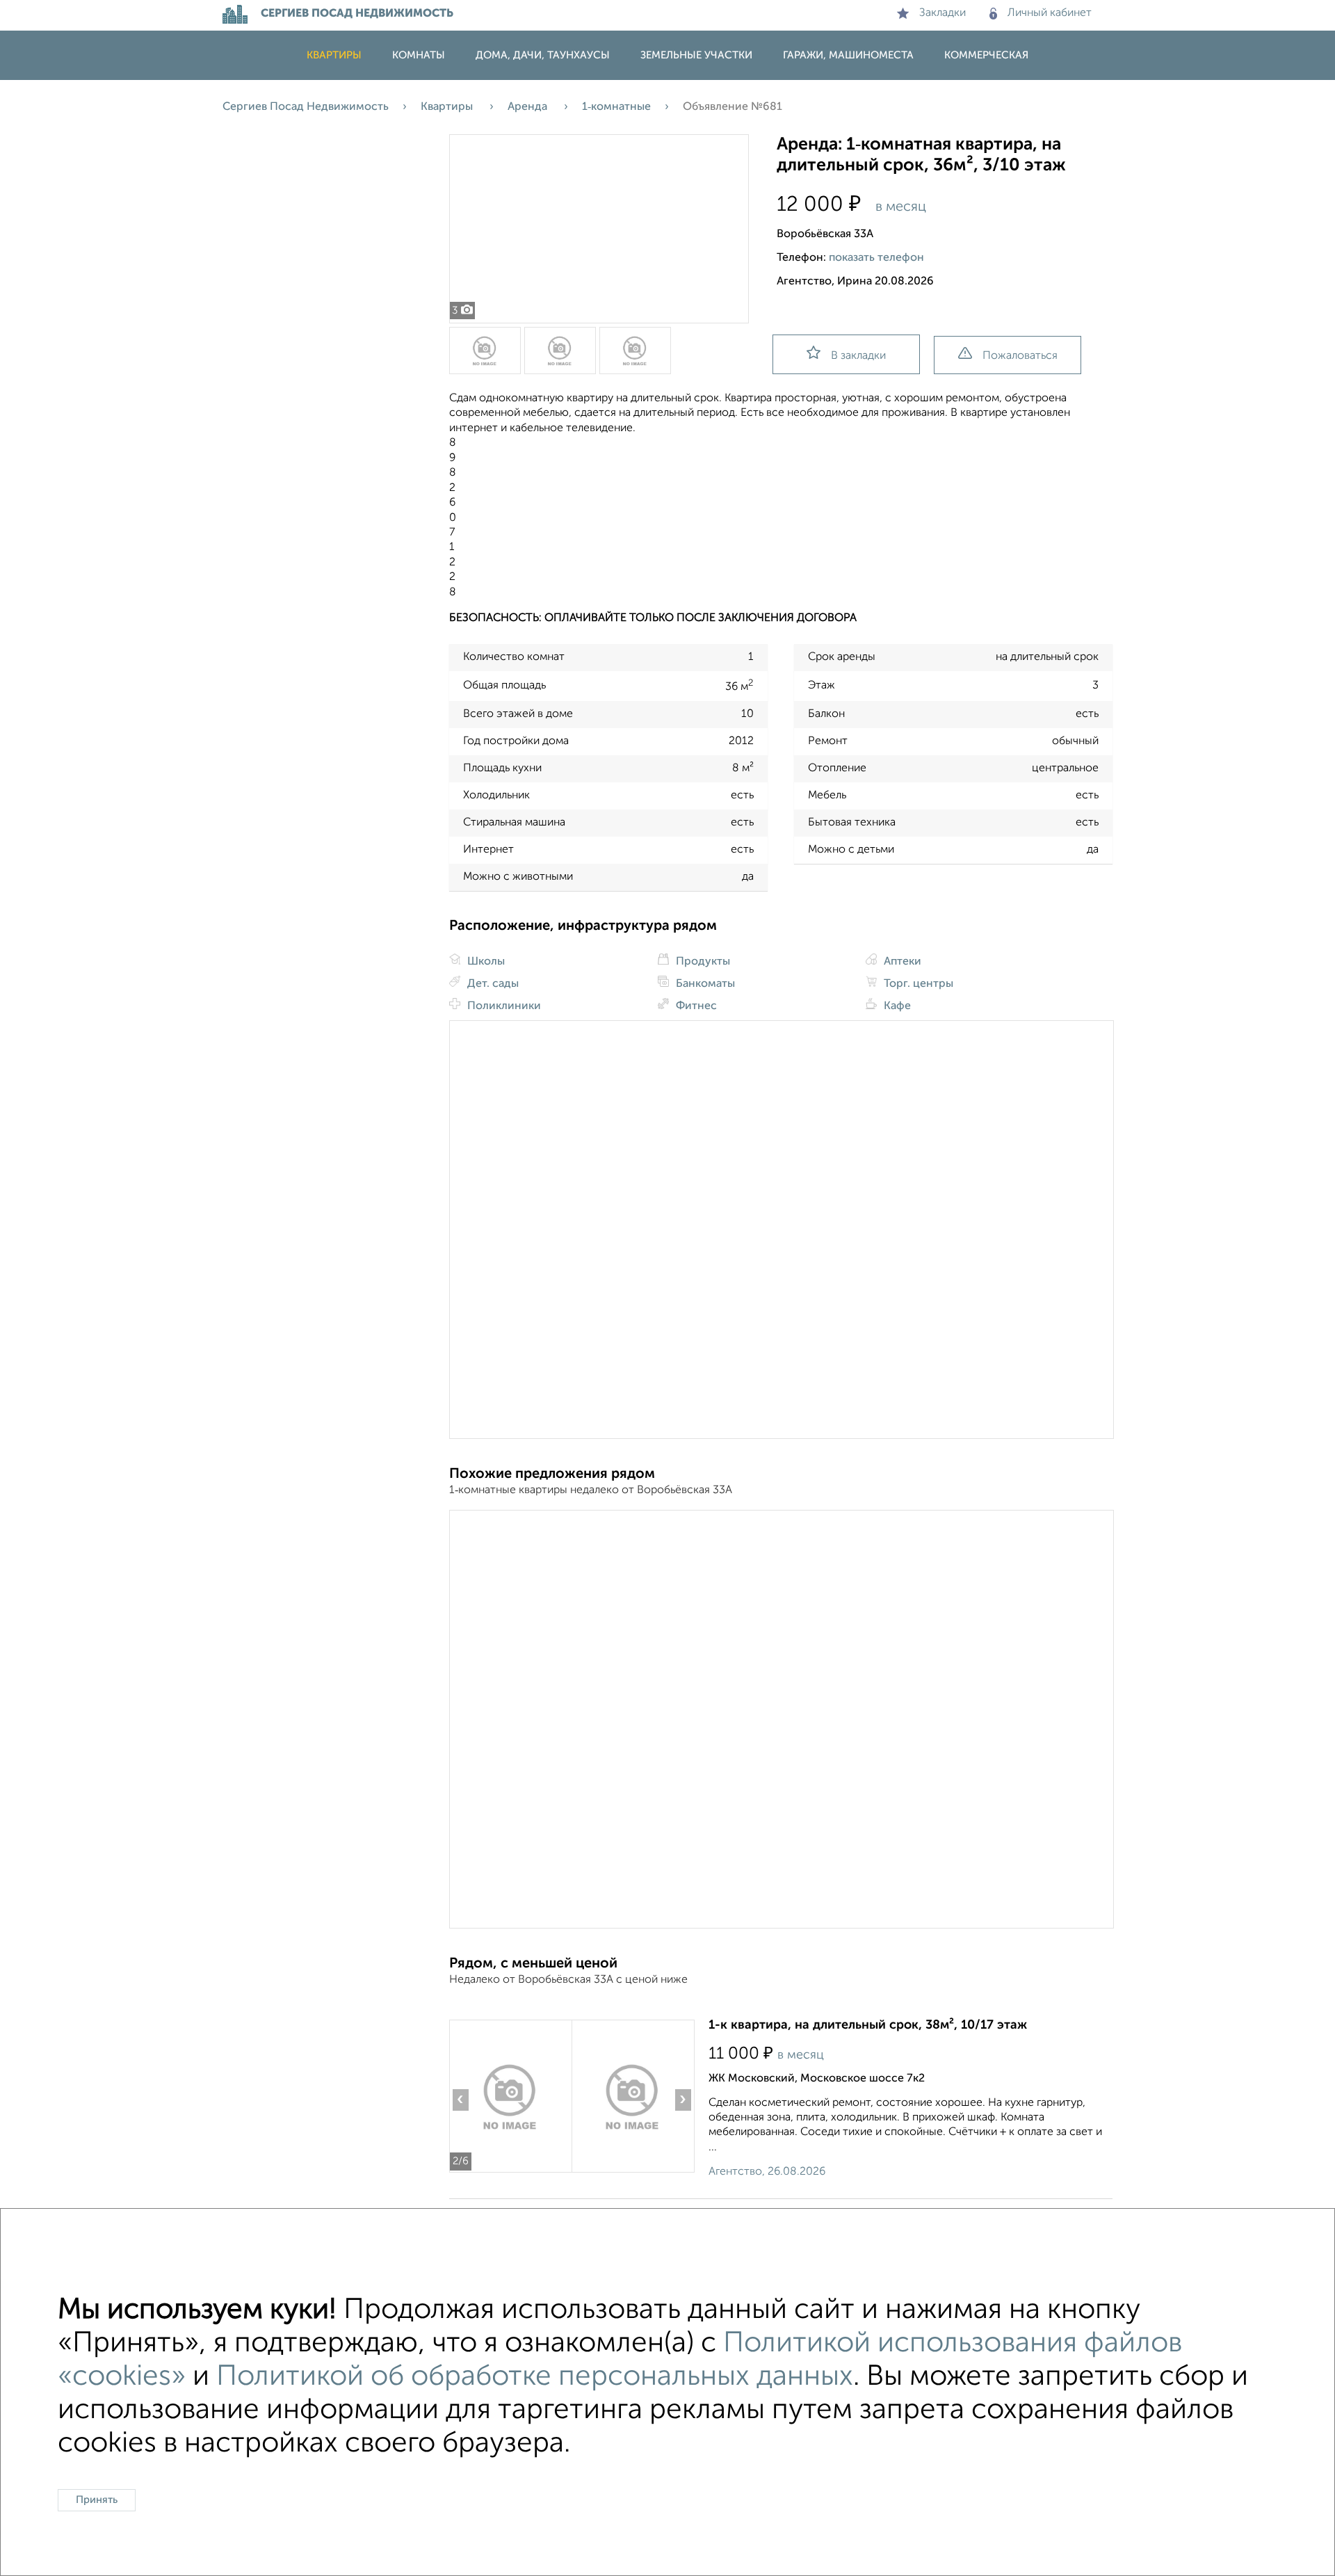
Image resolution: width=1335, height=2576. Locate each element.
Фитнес (695, 1006)
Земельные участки (696, 55)
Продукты (702, 962)
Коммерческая (986, 55)
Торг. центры (917, 984)
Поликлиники (503, 1006)
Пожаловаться (1020, 356)
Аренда (529, 107)
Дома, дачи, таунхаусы (543, 55)
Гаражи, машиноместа (848, 55)
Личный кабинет (1050, 13)
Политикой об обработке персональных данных (535, 2377)
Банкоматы (704, 984)
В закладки (858, 356)
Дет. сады (492, 984)
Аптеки (901, 962)
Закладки (942, 13)
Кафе (896, 1006)
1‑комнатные (616, 107)
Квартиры (334, 55)
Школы (485, 962)
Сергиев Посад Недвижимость (306, 107)
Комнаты (419, 55)
